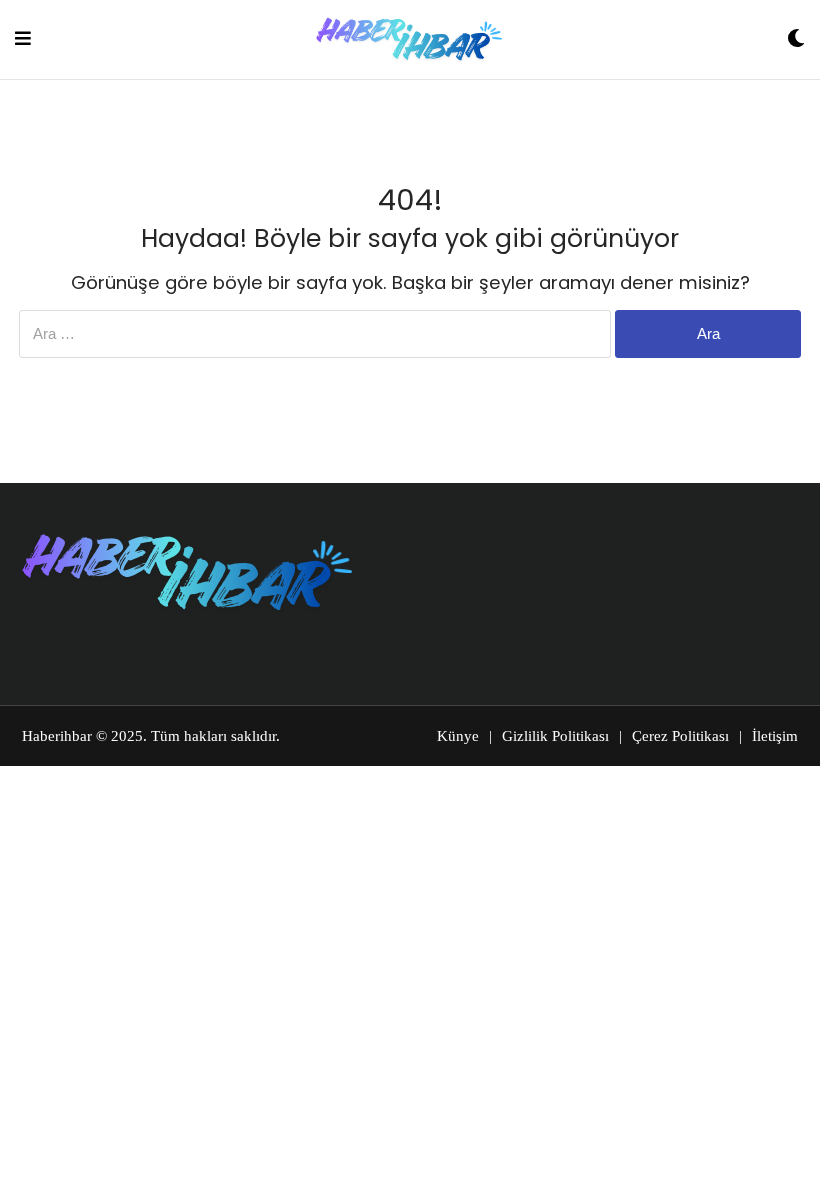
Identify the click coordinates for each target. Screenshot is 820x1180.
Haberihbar (57, 736)
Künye (458, 736)
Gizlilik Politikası (555, 736)
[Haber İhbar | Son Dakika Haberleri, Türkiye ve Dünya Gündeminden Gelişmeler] (409, 39)
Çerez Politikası (680, 736)
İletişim (775, 736)
